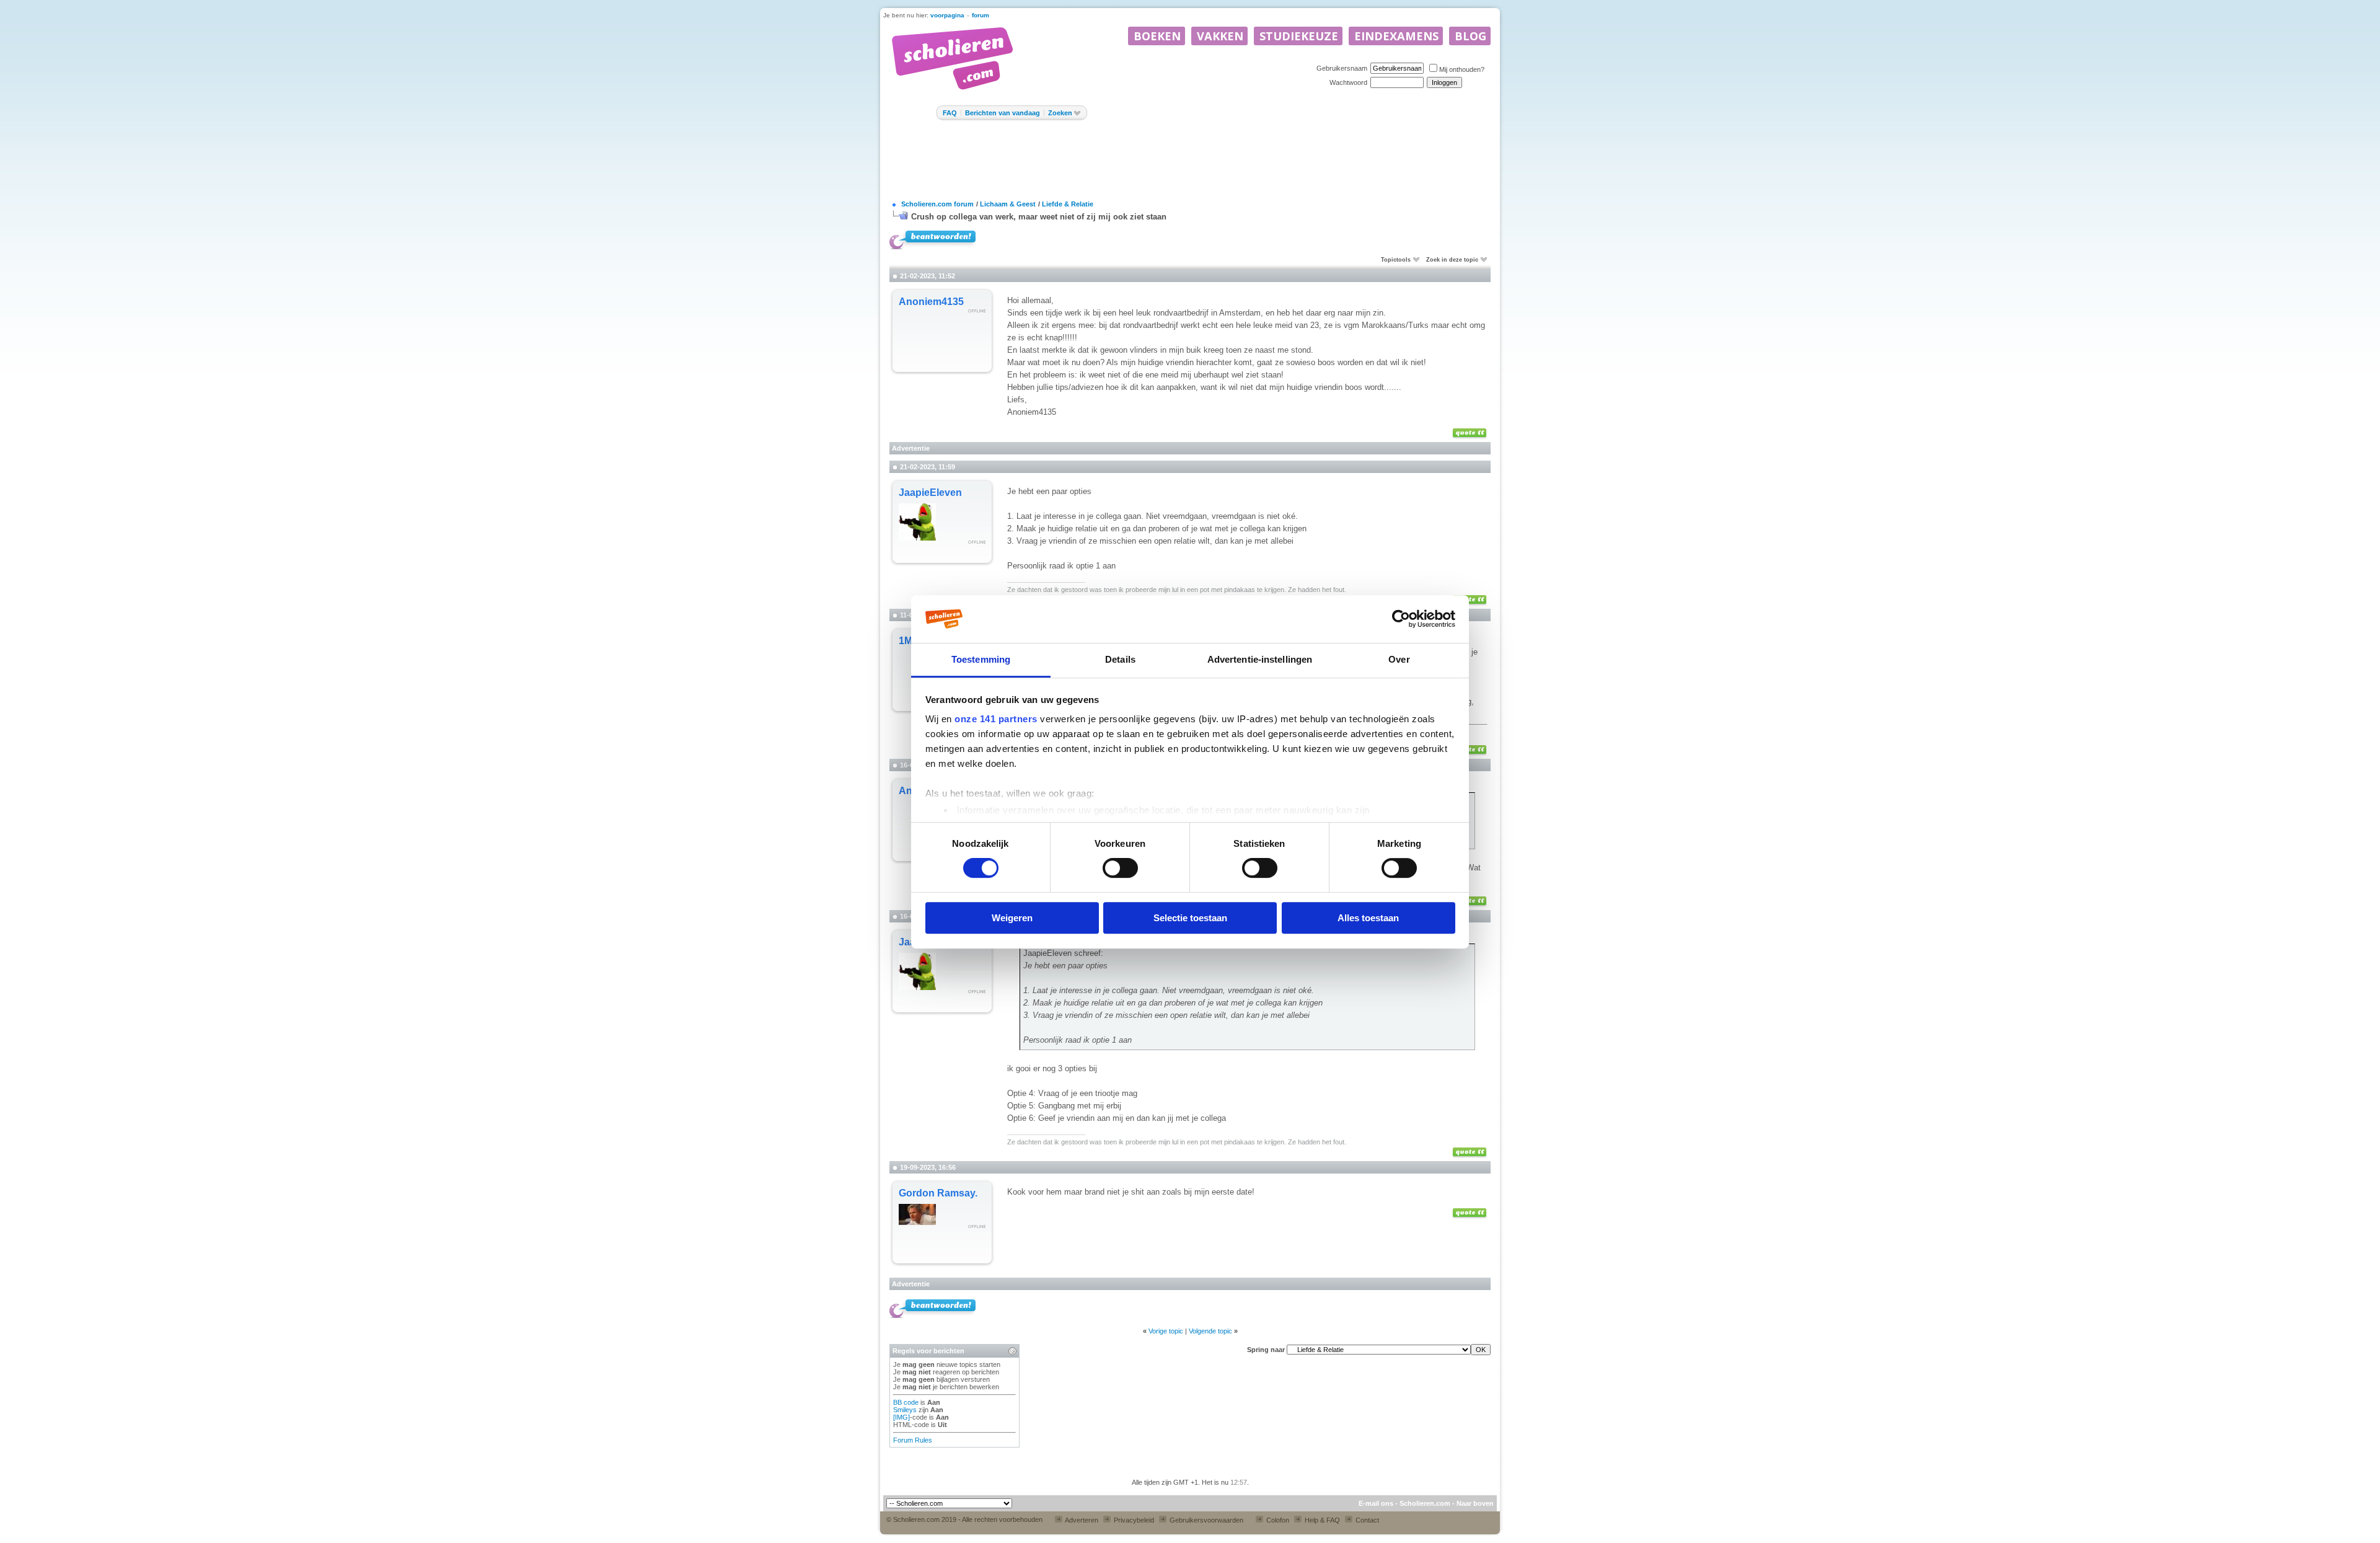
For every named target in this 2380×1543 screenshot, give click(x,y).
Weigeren (1012, 918)
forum (981, 15)
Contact (1366, 1520)
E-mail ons (1376, 1503)
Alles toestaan (1368, 918)
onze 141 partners (996, 719)
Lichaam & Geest (1008, 204)
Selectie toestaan (1190, 918)
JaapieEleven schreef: (1063, 953)
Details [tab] (1120, 659)
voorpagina (947, 15)
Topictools (1396, 260)
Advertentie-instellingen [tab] (1260, 659)
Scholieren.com (1425, 1503)
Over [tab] (1399, 659)
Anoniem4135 (931, 302)
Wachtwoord (1348, 82)
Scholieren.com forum (937, 204)
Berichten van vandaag (1003, 113)
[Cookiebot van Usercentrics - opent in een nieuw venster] (1401, 619)
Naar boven (1475, 1503)
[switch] (1120, 868)
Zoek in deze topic (1452, 260)
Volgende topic (1210, 1331)
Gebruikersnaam (1342, 68)
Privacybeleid (1133, 1520)
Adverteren (1081, 1520)
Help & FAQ (1321, 1520)
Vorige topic (1166, 1331)
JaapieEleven (930, 493)
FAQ (950, 113)
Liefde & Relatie (1068, 204)
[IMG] (901, 1417)
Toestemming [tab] (981, 659)
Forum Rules (913, 1440)
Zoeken (1060, 113)
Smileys (905, 1410)
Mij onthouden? (1462, 69)
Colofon (1277, 1520)
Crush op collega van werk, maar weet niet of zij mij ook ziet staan (1039, 217)
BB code (906, 1402)
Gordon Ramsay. (938, 1193)
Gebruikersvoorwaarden (1205, 1520)
